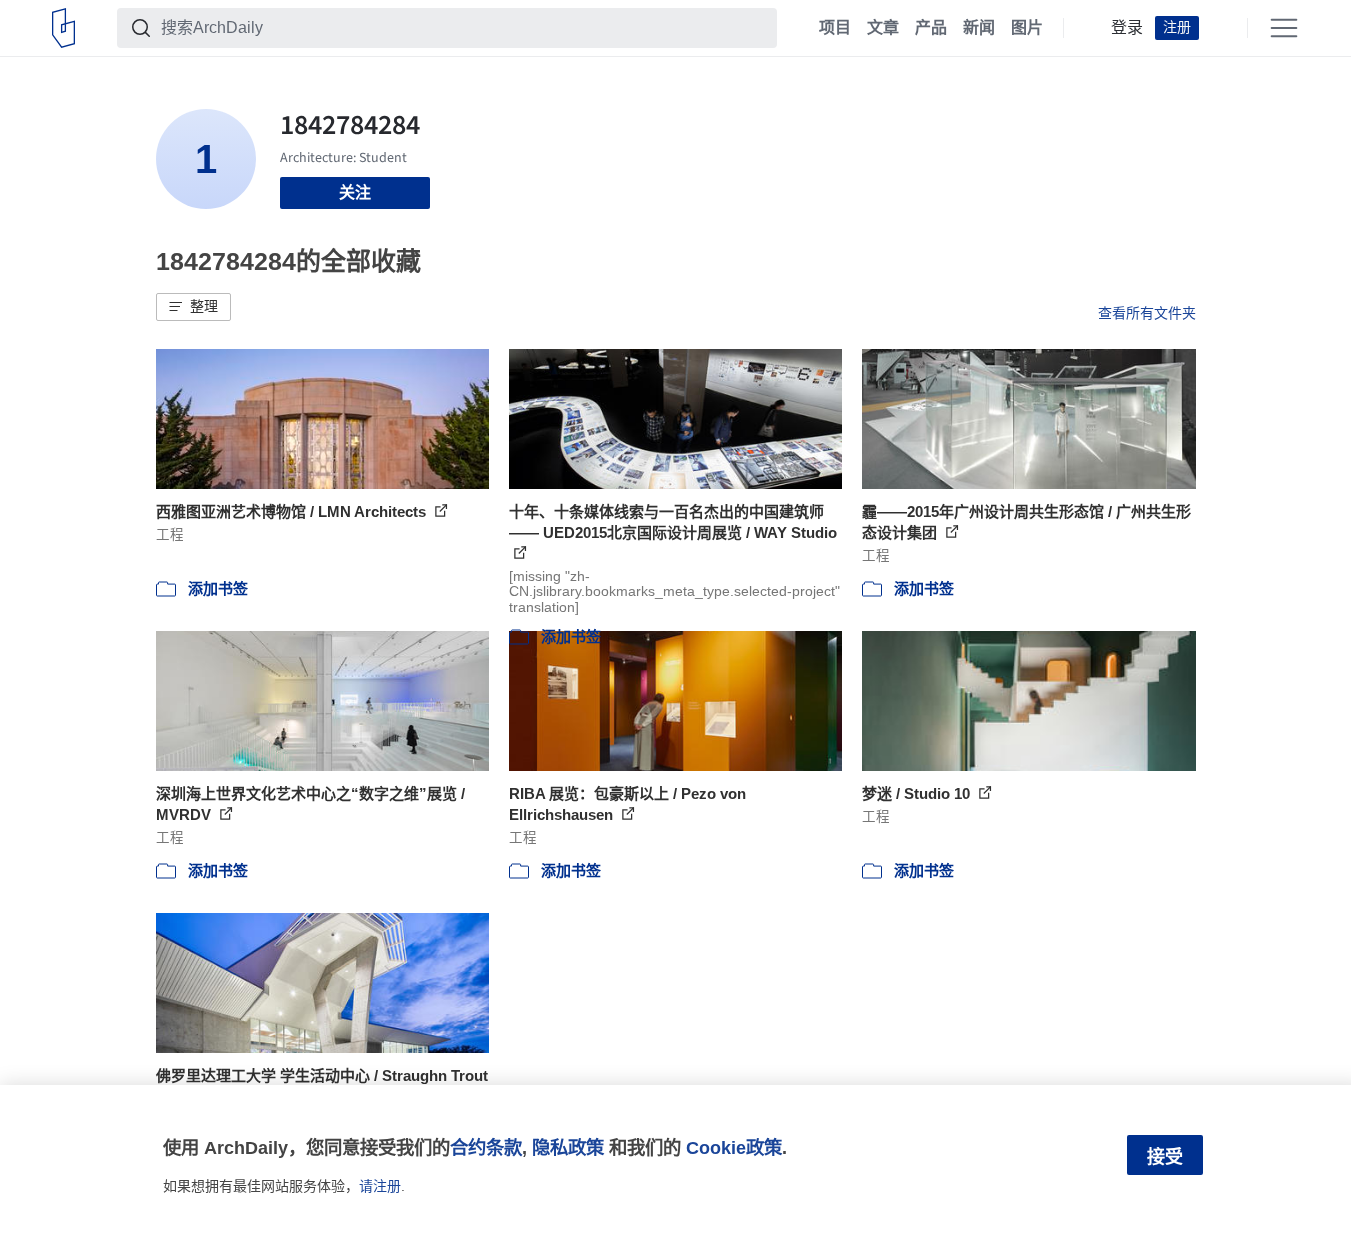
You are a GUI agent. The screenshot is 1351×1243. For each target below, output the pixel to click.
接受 (1165, 1157)
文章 (883, 28)
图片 (1027, 28)
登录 (1127, 28)
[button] (193, 307)
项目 (835, 28)
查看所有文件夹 (1147, 313)
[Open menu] (1284, 28)
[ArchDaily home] (63, 28)
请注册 (380, 1186)
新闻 (979, 28)
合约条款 (486, 1147)
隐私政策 (568, 1147)
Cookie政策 (734, 1147)
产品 (931, 28)
